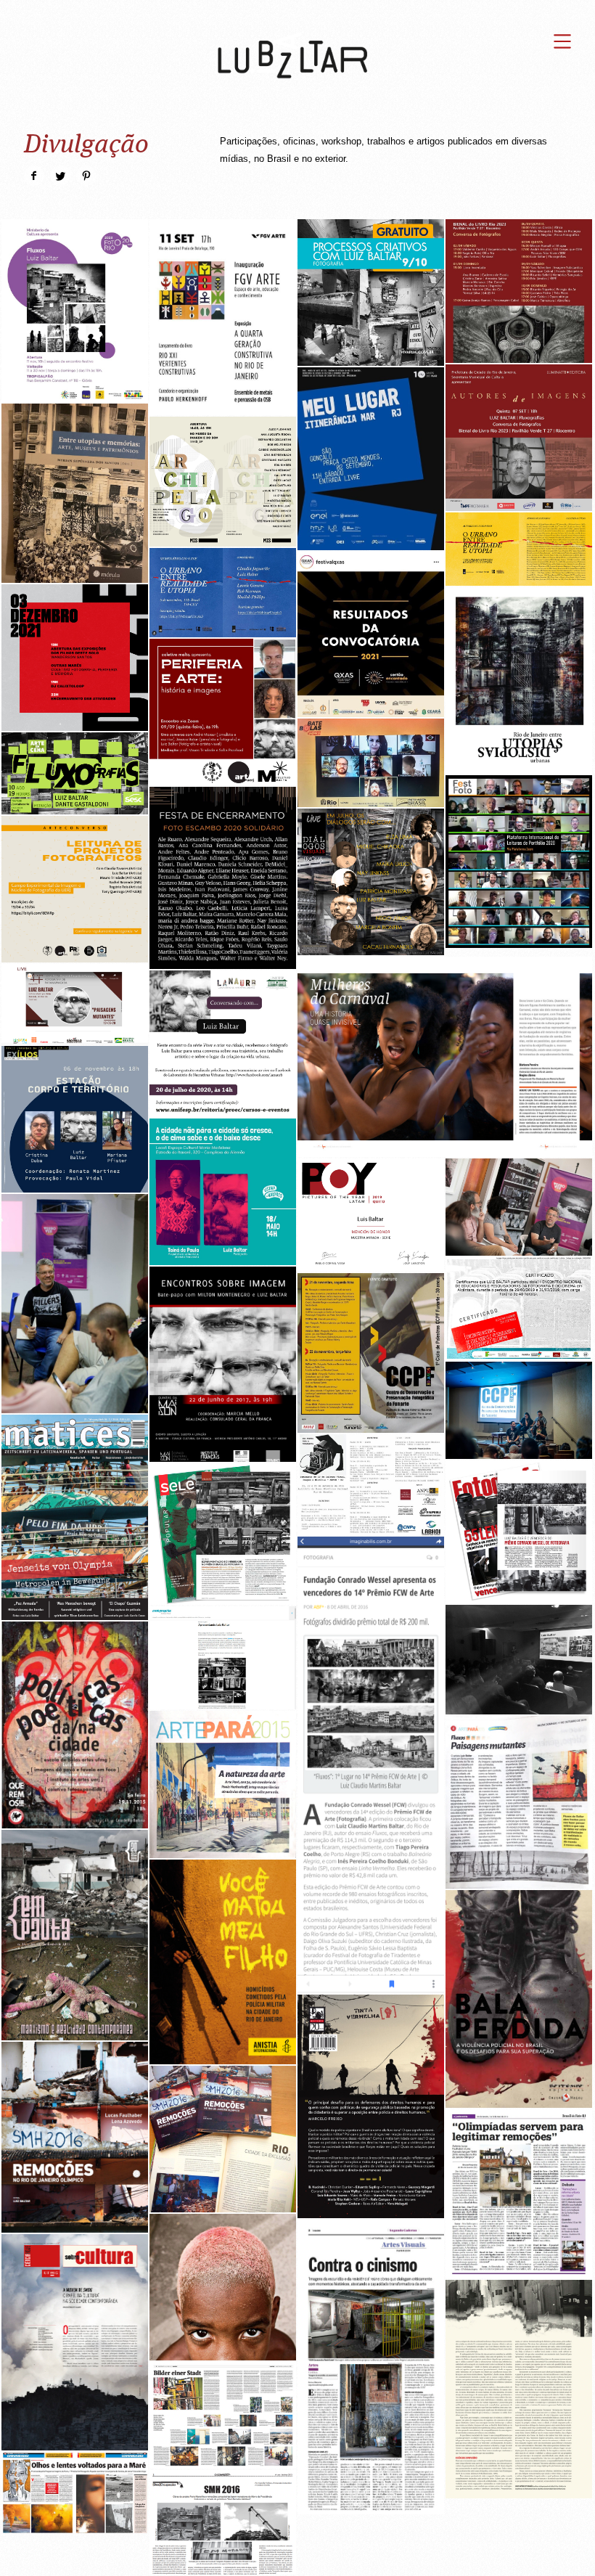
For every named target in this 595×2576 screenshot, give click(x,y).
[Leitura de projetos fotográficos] (75, 889)
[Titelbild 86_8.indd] (75, 1517)
